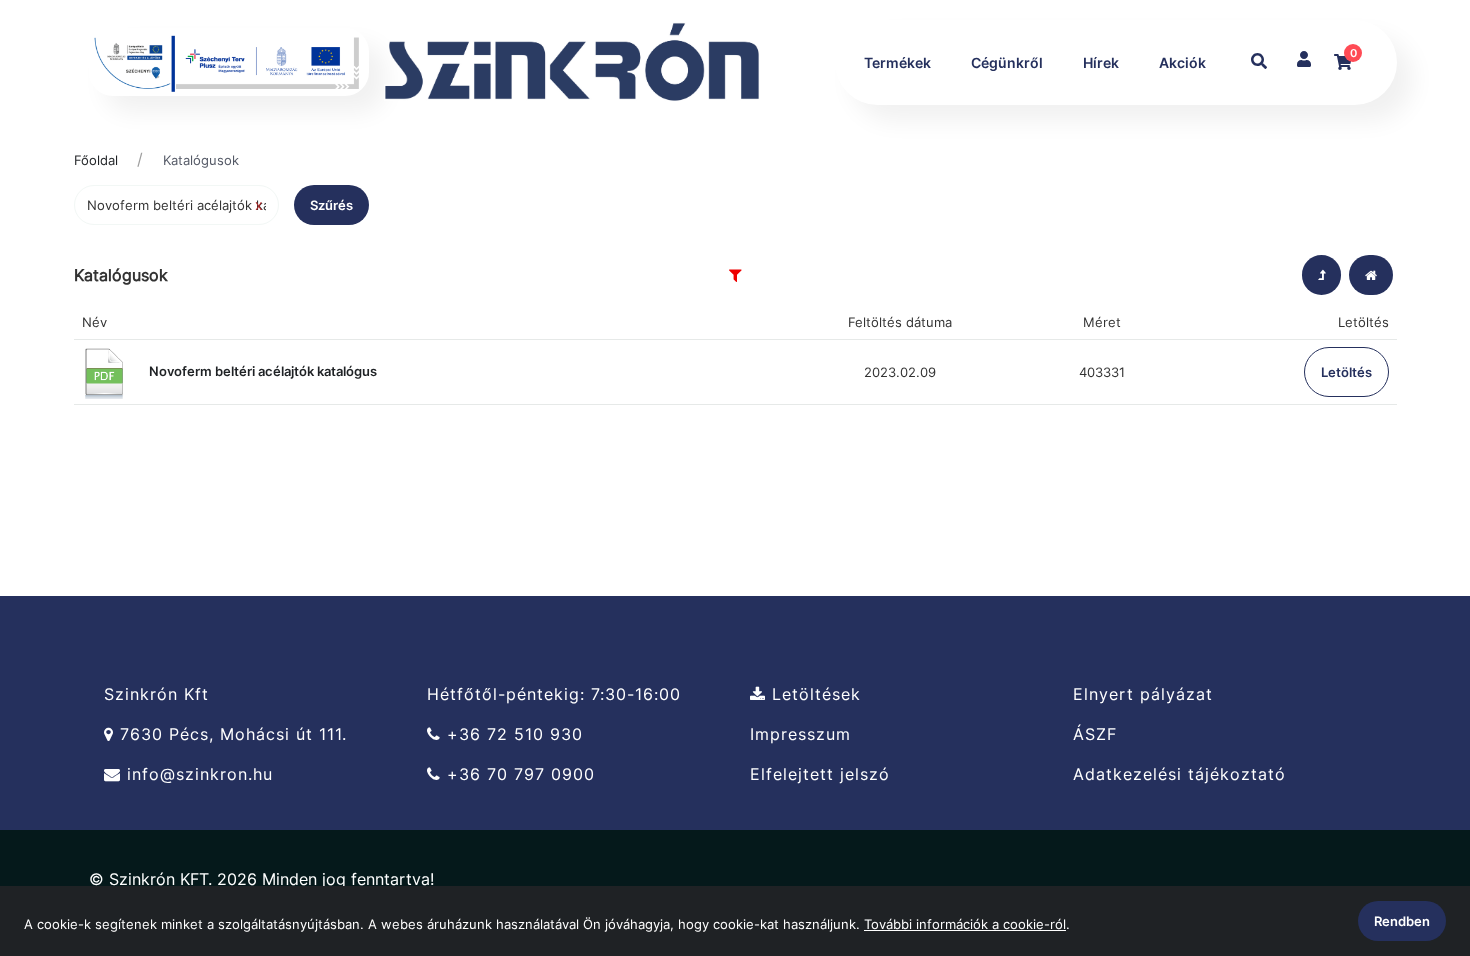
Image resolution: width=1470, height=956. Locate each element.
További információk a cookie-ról (965, 924)
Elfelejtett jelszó (820, 774)
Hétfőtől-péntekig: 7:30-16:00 (554, 694)
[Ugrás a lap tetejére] (1409, 835)
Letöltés (1346, 372)
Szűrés (331, 205)
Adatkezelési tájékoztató (1179, 774)
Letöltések (813, 694)
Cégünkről (1007, 62)
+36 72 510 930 (512, 734)
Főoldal (96, 160)
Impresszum (800, 734)
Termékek (897, 62)
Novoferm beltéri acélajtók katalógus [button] (261, 371)
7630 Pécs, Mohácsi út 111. (230, 734)
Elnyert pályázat (1143, 694)
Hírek (1101, 62)
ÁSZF (1095, 734)
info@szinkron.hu (197, 774)
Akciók (1182, 62)
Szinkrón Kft (156, 694)
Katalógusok (201, 160)
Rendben (1402, 921)
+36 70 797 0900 (518, 774)
